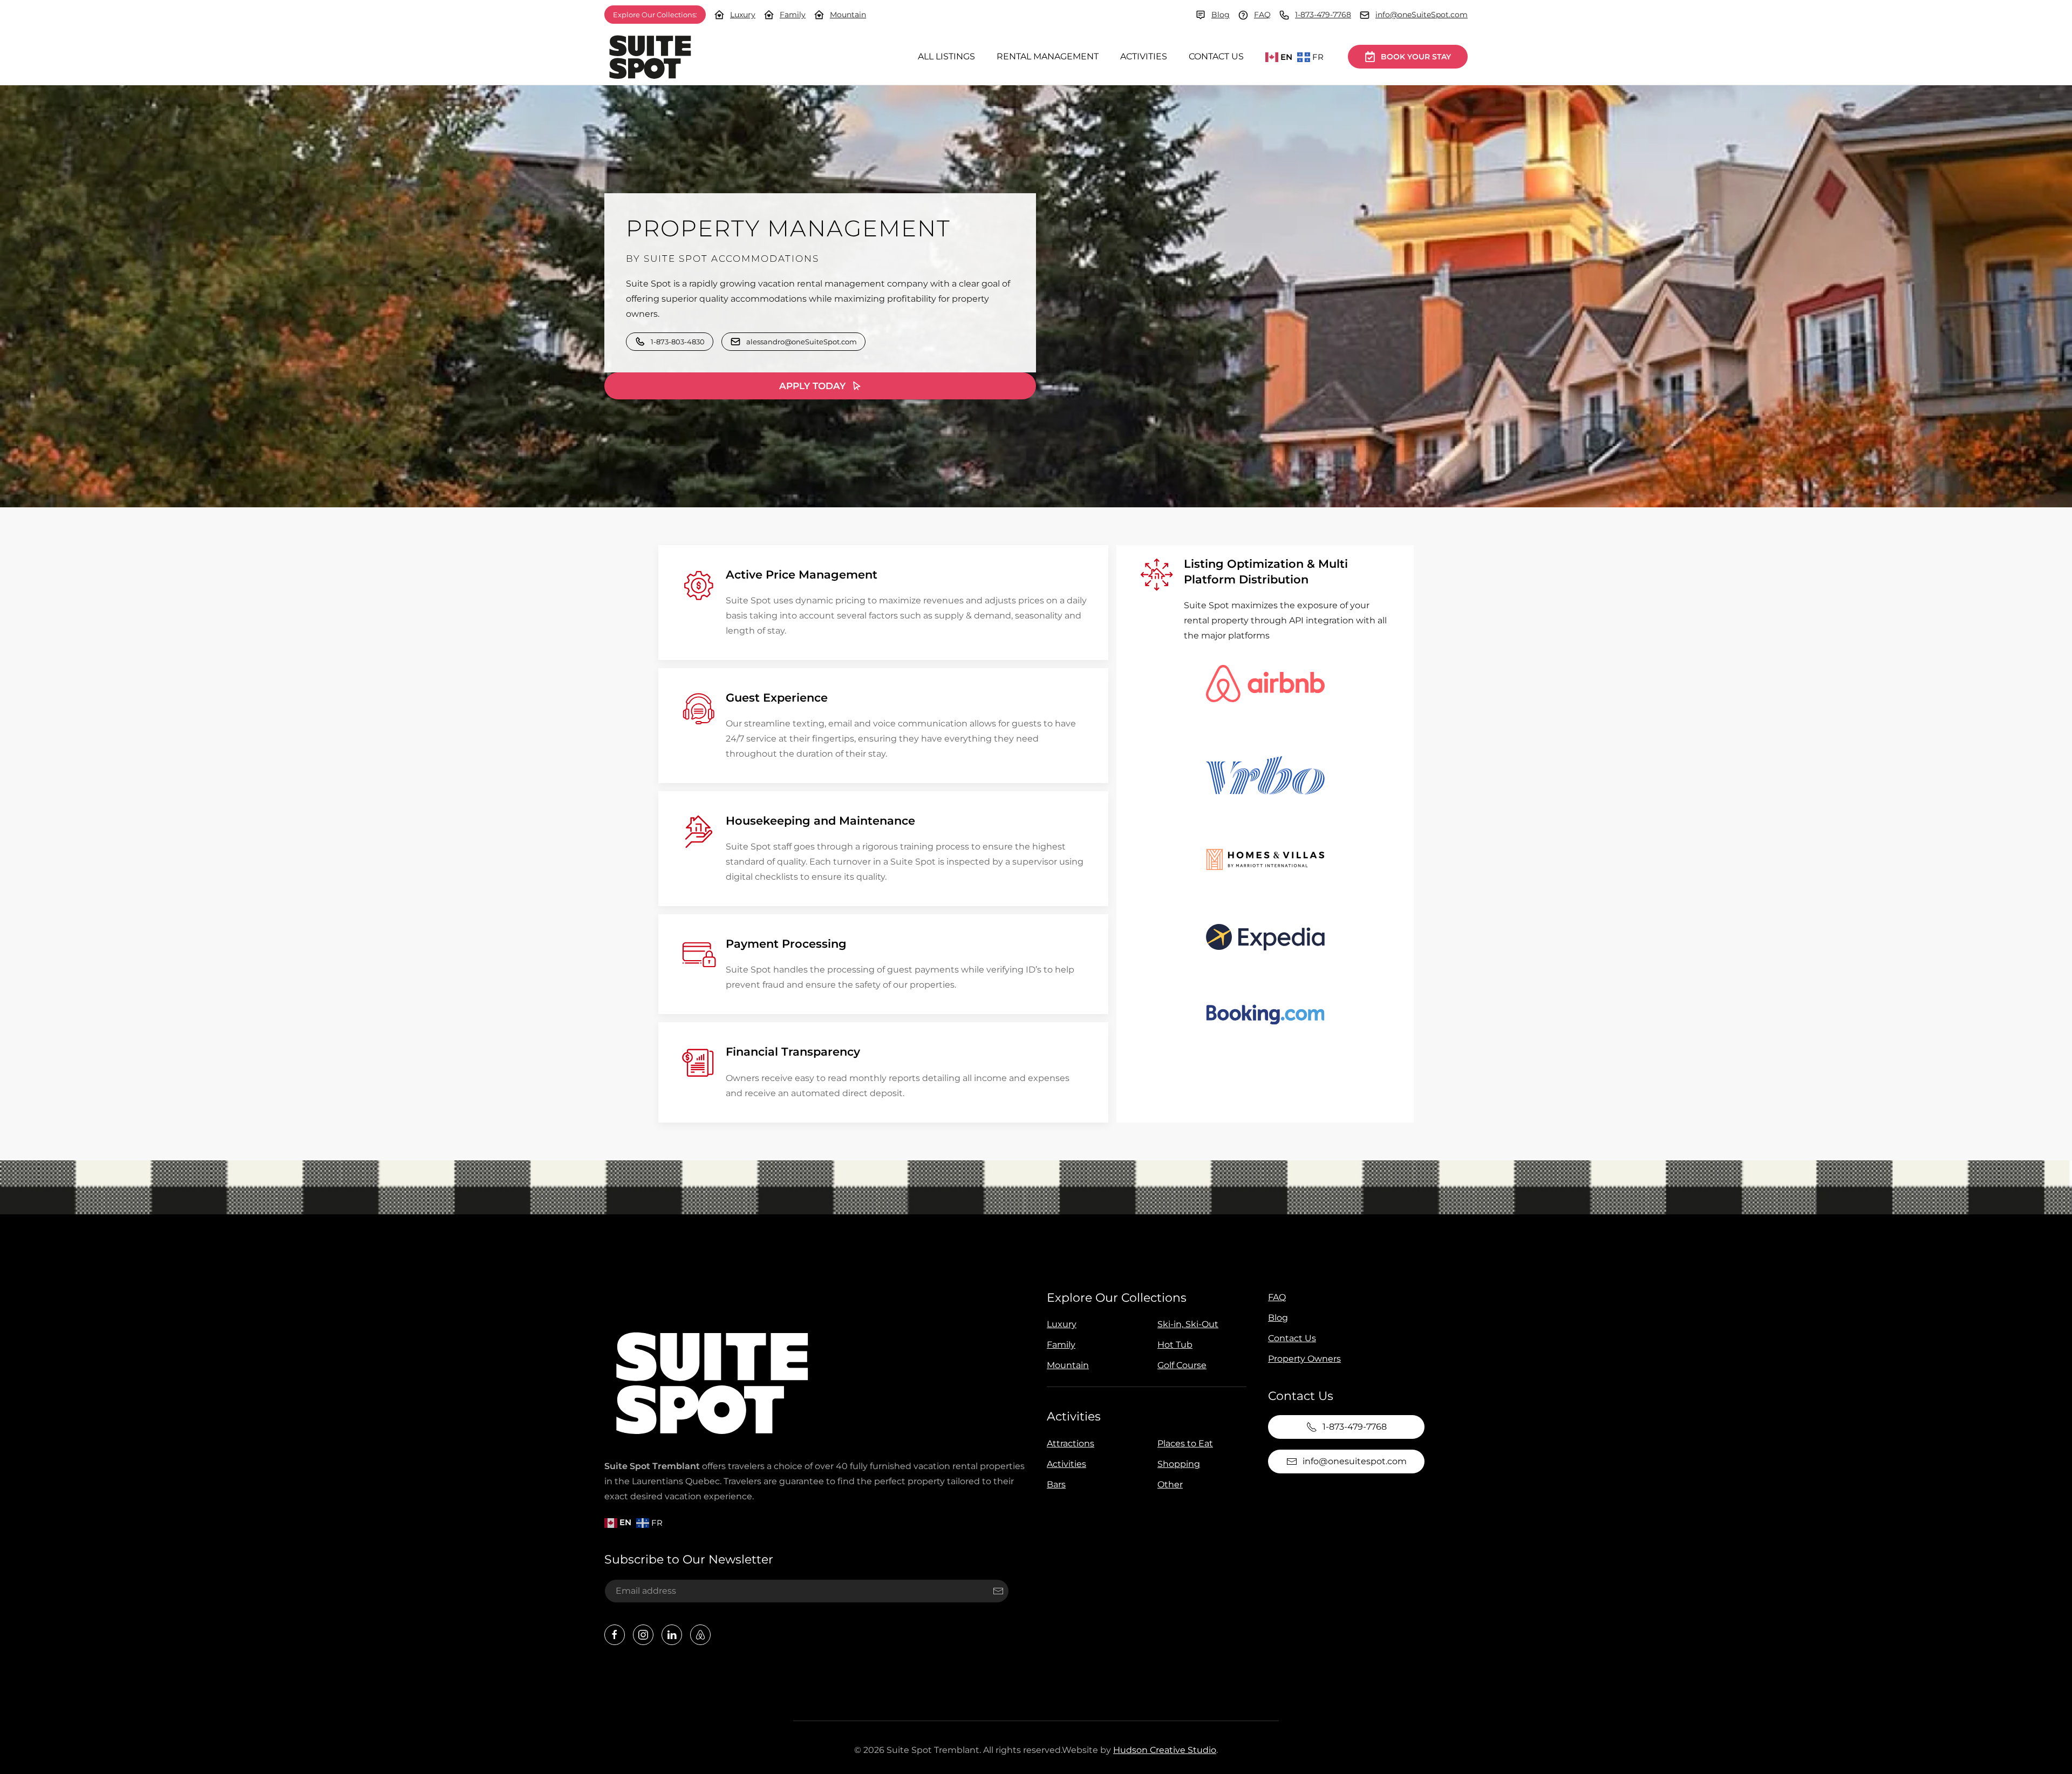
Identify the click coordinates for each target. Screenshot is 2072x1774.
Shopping (1179, 1464)
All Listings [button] (946, 56)
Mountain (848, 15)
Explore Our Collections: (655, 15)
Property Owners (1304, 1359)
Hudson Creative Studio (1165, 1750)
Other (1170, 1484)
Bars (1056, 1484)
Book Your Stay (1416, 57)
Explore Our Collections (1117, 1298)
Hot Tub (1175, 1345)
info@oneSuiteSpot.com (1422, 15)
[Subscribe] (998, 1591)
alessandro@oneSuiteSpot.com (802, 342)
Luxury (743, 15)
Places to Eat (1185, 1443)
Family (793, 15)
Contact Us (1216, 56)
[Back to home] (650, 57)
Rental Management (1048, 56)
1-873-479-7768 (1323, 15)
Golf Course (1182, 1365)
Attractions (1071, 1443)
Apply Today (812, 386)
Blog (1221, 15)
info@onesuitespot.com (1355, 1461)
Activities (1144, 56)
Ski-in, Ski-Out (1188, 1324)
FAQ (1262, 15)
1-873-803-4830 (678, 342)
